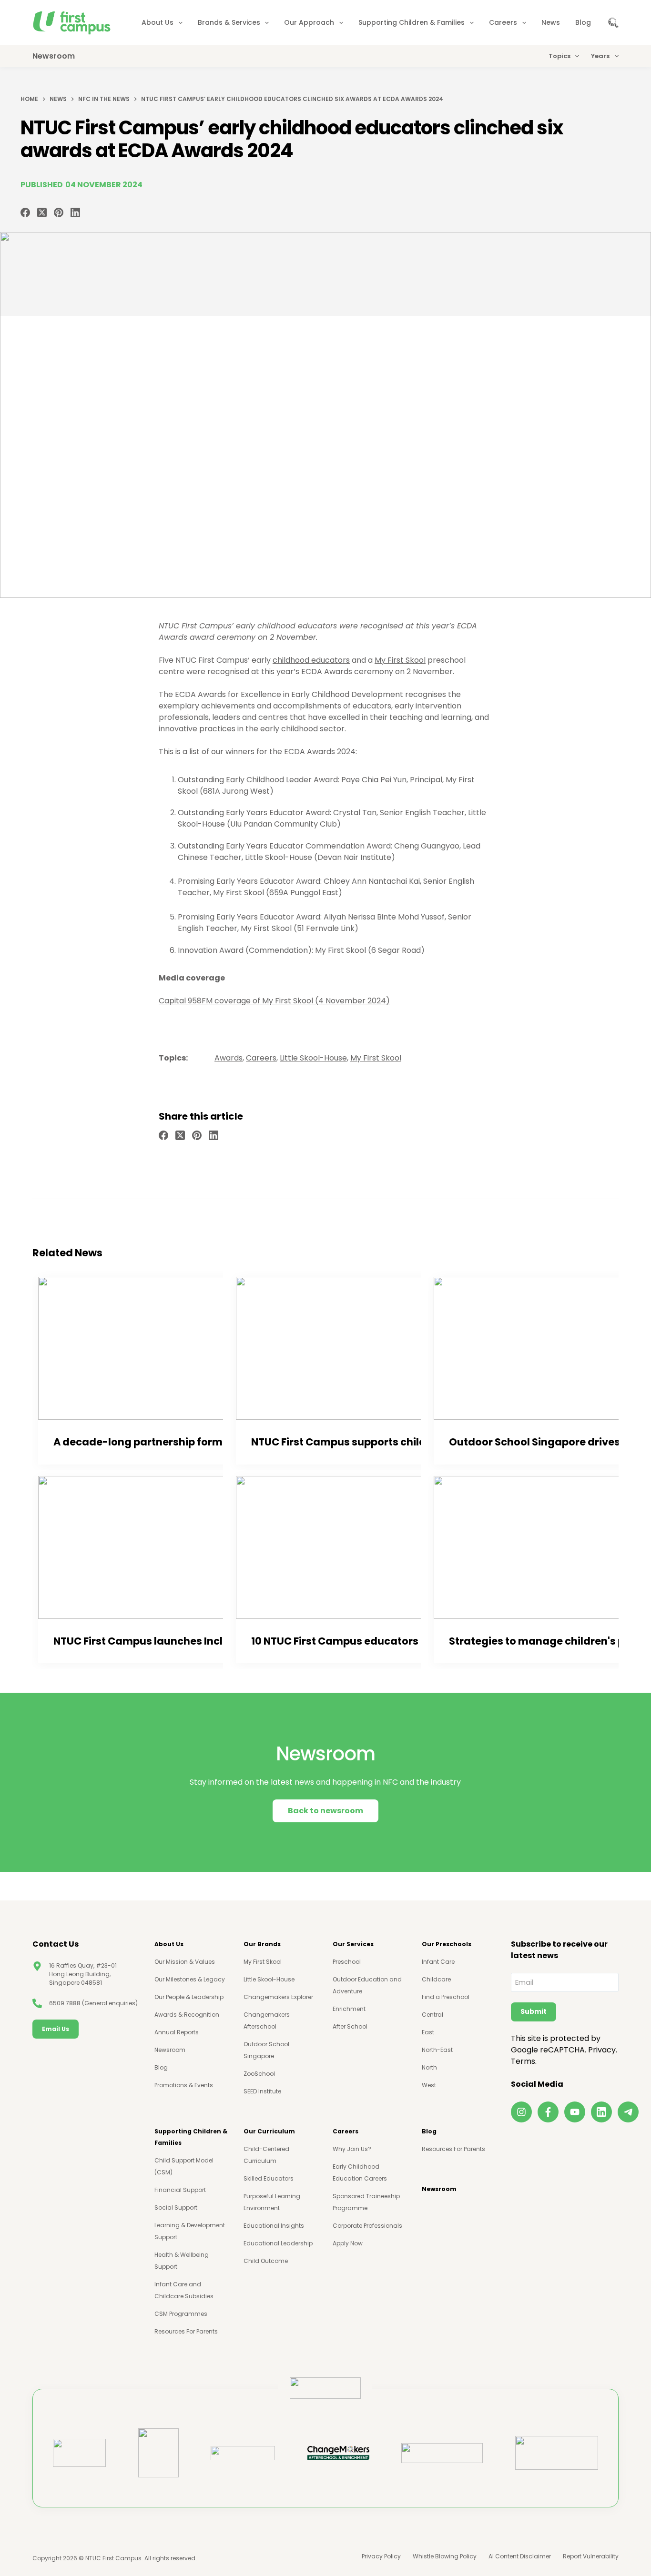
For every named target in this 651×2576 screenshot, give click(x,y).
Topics (559, 56)
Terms (523, 2061)
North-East (437, 2050)
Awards (229, 1058)
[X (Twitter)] (42, 212)
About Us (158, 22)
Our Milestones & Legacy (190, 1979)
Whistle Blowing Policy (445, 2556)
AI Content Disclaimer (520, 2556)
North (429, 2067)
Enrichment (349, 2009)
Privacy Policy (381, 2556)
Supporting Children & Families (412, 22)
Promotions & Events (184, 2085)
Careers (503, 22)
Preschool (347, 1962)
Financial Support (180, 2190)
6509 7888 (65, 2003)
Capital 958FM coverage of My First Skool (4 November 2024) (274, 1001)
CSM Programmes (181, 2314)
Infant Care (438, 1962)
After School (350, 2026)
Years (600, 56)
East (428, 2032)
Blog (583, 22)
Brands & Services (229, 22)
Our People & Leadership (189, 1997)
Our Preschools (447, 1944)
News (551, 22)
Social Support (176, 2207)
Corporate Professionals (367, 2226)
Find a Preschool (446, 1997)
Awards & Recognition (187, 2015)
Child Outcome (266, 2261)
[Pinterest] (59, 212)
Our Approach (309, 22)
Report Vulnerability (591, 2556)
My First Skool (400, 660)
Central (432, 2015)
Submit (534, 2011)
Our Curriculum (269, 2131)
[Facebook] (25, 212)
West (429, 2085)
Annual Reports (177, 2032)
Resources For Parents (186, 2331)
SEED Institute (262, 2091)
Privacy (602, 2050)
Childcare (436, 1979)
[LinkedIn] (75, 212)
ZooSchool (259, 2074)
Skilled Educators (269, 2178)
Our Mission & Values (185, 1962)
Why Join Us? (352, 2149)
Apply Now (348, 2243)
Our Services (353, 1944)
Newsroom (170, 2050)
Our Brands (262, 1944)
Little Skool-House (313, 1058)
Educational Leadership (278, 2243)
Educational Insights (274, 2226)
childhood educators (311, 660)
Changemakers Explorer (278, 1997)
